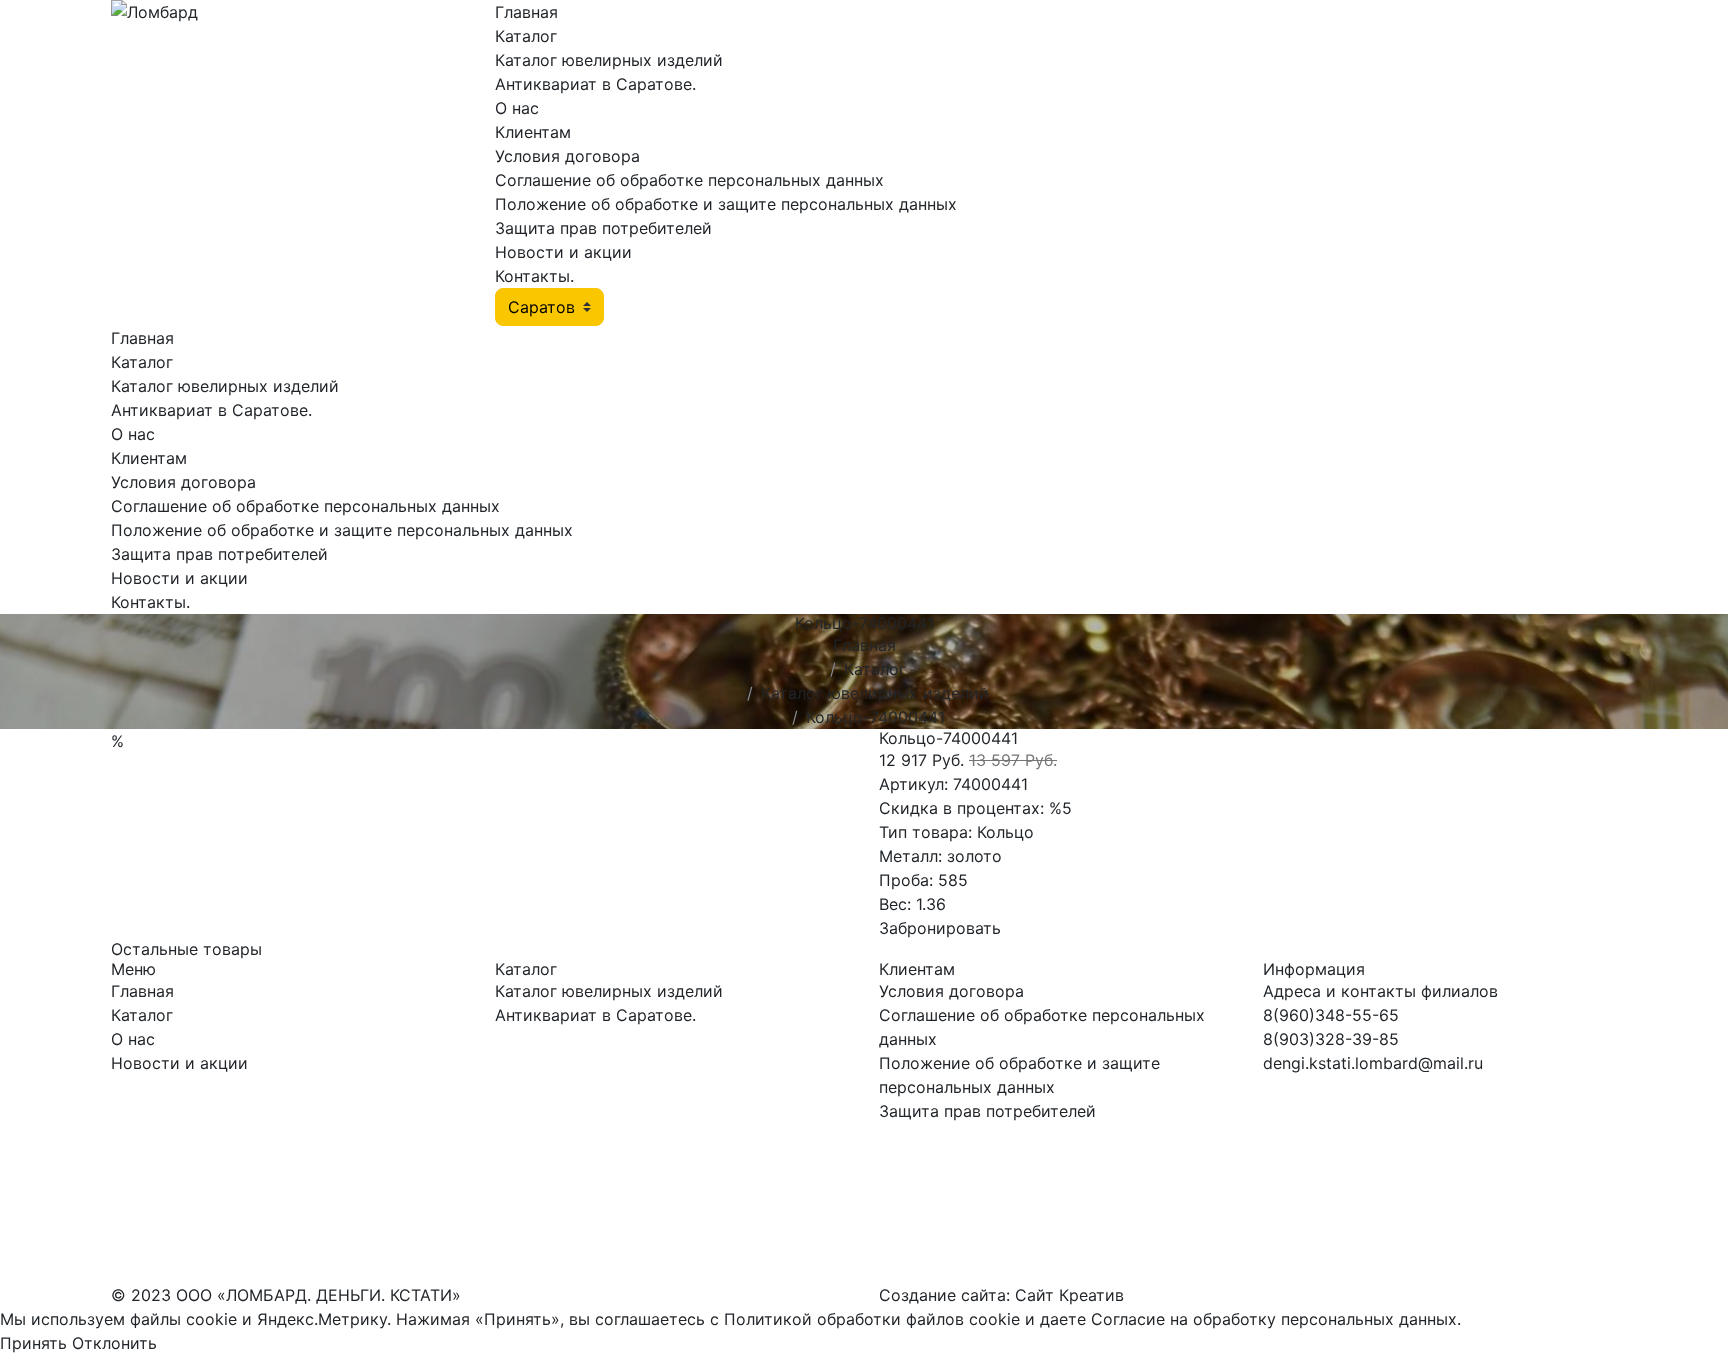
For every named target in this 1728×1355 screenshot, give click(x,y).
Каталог (526, 36)
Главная (526, 12)
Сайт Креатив (1069, 1295)
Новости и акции (563, 252)
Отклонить (114, 1343)
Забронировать (940, 928)
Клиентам (533, 132)
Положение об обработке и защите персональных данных (726, 204)
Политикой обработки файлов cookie (872, 1319)
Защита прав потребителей (603, 228)
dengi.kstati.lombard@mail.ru (1373, 1063)
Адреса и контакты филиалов (1380, 991)
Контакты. (534, 276)
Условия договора (567, 156)
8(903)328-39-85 (1331, 1039)
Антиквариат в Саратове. (595, 84)
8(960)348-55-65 (1331, 1015)
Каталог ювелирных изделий (609, 60)
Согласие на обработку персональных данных (1274, 1319)
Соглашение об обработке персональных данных (689, 180)
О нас (517, 108)
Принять (33, 1343)
